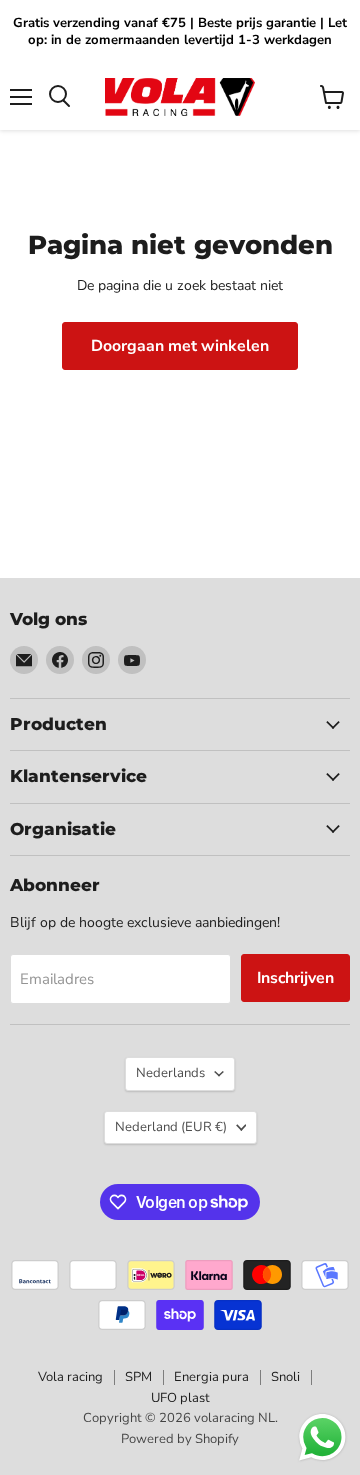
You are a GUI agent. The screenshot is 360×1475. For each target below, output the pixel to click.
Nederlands (170, 1073)
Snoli (285, 1377)
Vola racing (70, 1377)
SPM (138, 1377)
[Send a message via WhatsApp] (322, 1437)
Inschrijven (295, 978)
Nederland (171, 1127)
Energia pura (211, 1377)
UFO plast (180, 1398)
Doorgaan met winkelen (180, 346)
